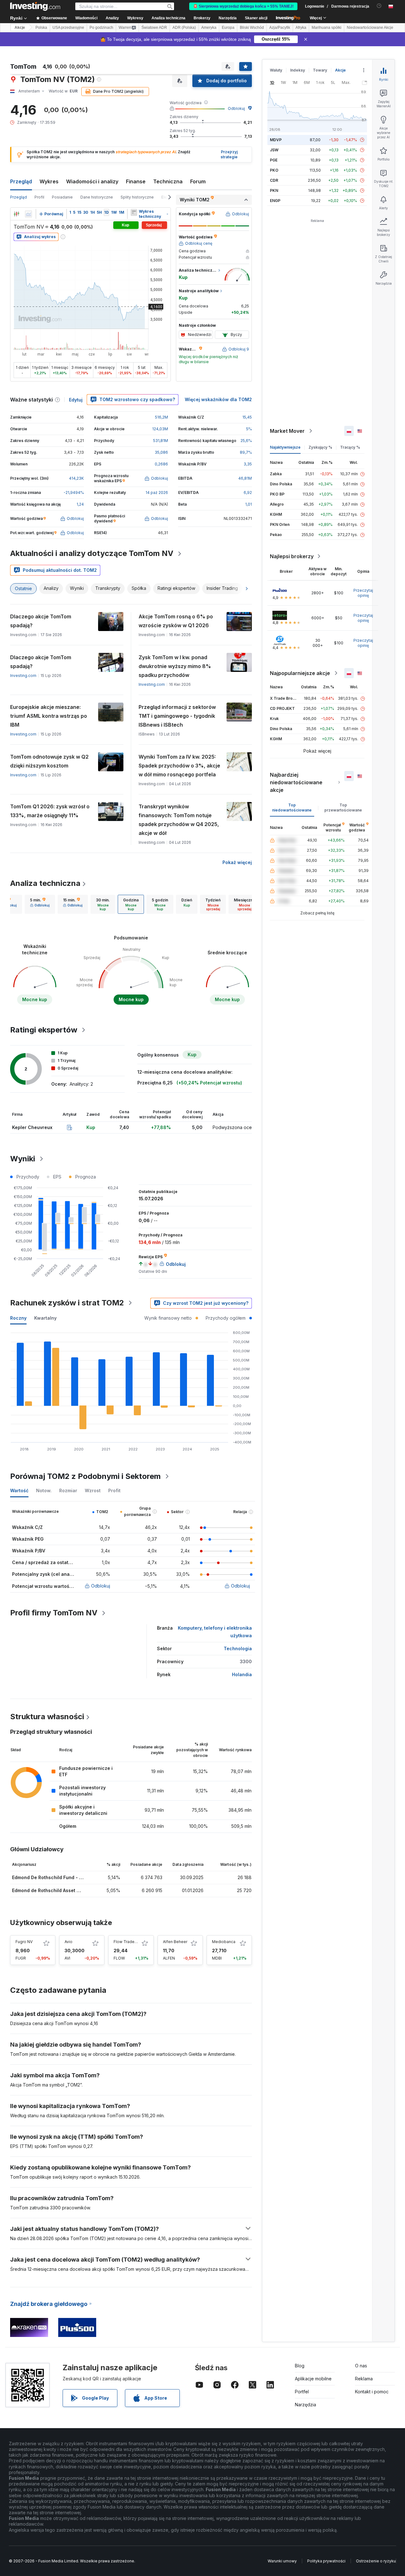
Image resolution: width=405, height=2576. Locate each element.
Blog (300, 2366)
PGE (274, 160)
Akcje (20, 28)
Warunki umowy (282, 2561)
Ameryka (209, 28)
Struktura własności (47, 1717)
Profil (39, 197)
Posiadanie (62, 197)
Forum (198, 181)
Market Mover (287, 431)
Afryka (301, 28)
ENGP (275, 201)
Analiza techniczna (45, 883)
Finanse (136, 181)
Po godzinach (101, 28)
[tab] (40, 904)
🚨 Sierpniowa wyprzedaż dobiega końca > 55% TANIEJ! (243, 6)
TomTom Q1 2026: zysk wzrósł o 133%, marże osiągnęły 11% (50, 811)
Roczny (18, 1318)
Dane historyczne (97, 197)
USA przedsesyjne (68, 28)
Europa (228, 28)
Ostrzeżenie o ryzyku (376, 2561)
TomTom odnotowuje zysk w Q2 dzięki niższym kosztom (49, 761)
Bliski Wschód (252, 28)
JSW (274, 150)
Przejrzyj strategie (229, 155)
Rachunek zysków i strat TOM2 (67, 1303)
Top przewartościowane (343, 808)
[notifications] (379, 6)
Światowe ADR (154, 28)
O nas (361, 2366)
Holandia (242, 1674)
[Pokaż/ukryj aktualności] (134, 212)
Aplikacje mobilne (313, 2379)
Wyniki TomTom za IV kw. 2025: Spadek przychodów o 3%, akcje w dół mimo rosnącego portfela (179, 766)
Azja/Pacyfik (280, 28)
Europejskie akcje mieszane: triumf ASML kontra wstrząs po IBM (49, 716)
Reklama (364, 2379)
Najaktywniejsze (285, 447)
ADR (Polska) (184, 28)
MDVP (276, 140)
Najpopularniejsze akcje (300, 673)
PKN (274, 190)
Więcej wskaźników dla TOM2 (218, 399)
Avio (69, 1942)
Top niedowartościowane (292, 808)
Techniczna (168, 181)
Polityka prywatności (326, 2561)
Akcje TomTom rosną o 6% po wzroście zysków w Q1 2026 (176, 621)
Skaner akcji (256, 18)
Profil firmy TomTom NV (54, 1613)
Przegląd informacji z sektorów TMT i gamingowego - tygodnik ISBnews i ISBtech (177, 716)
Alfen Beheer (175, 1942)
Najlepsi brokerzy (292, 556)
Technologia (238, 1648)
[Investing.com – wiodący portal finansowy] (35, 6)
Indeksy (298, 70)
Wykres (49, 181)
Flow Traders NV (129, 1942)
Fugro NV (24, 1942)
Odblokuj (236, 108)
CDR (274, 180)
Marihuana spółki (327, 28)
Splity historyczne (137, 197)
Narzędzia (305, 2405)
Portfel (302, 2392)
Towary (320, 70)
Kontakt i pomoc (372, 2392)
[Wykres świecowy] (16, 214)
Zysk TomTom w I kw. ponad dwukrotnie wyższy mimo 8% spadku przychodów (175, 666)
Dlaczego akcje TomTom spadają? (41, 621)
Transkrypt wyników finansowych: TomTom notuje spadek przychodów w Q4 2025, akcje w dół (179, 820)
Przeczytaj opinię (363, 593)
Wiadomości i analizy (92, 181)
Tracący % (350, 447)
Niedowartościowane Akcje (370, 28)
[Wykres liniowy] (28, 214)
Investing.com (23, 676)
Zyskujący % (320, 447)
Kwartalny (45, 1318)
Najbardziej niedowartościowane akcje (296, 782)
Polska (41, 28)
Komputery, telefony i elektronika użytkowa (215, 1632)
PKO (274, 170)
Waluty (276, 70)
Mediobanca (224, 1942)
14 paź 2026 (157, 492)
